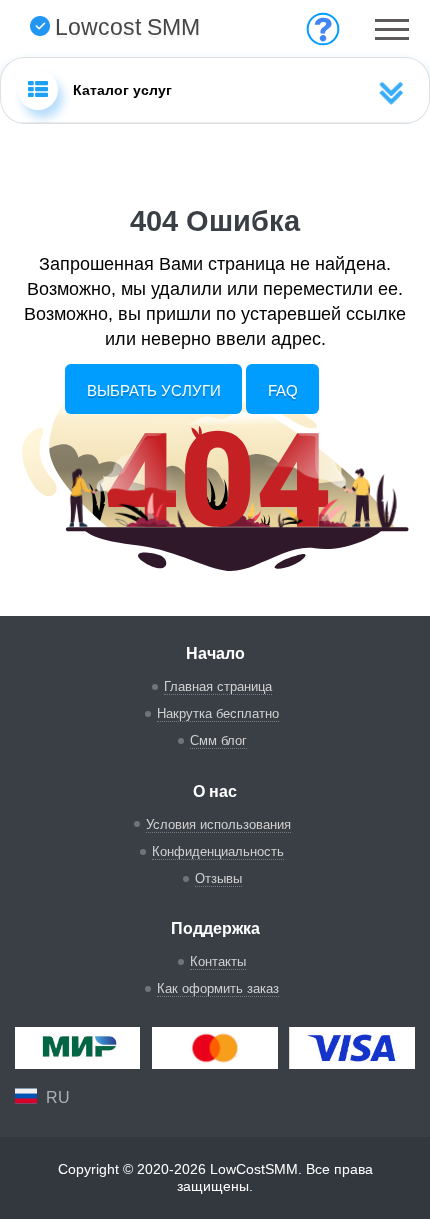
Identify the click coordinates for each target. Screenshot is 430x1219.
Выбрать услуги (154, 390)
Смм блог (218, 740)
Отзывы (218, 878)
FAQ (283, 390)
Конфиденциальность (218, 851)
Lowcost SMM (127, 27)
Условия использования (218, 824)
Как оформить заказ (218, 988)
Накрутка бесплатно (218, 713)
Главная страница (218, 686)
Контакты (218, 961)
